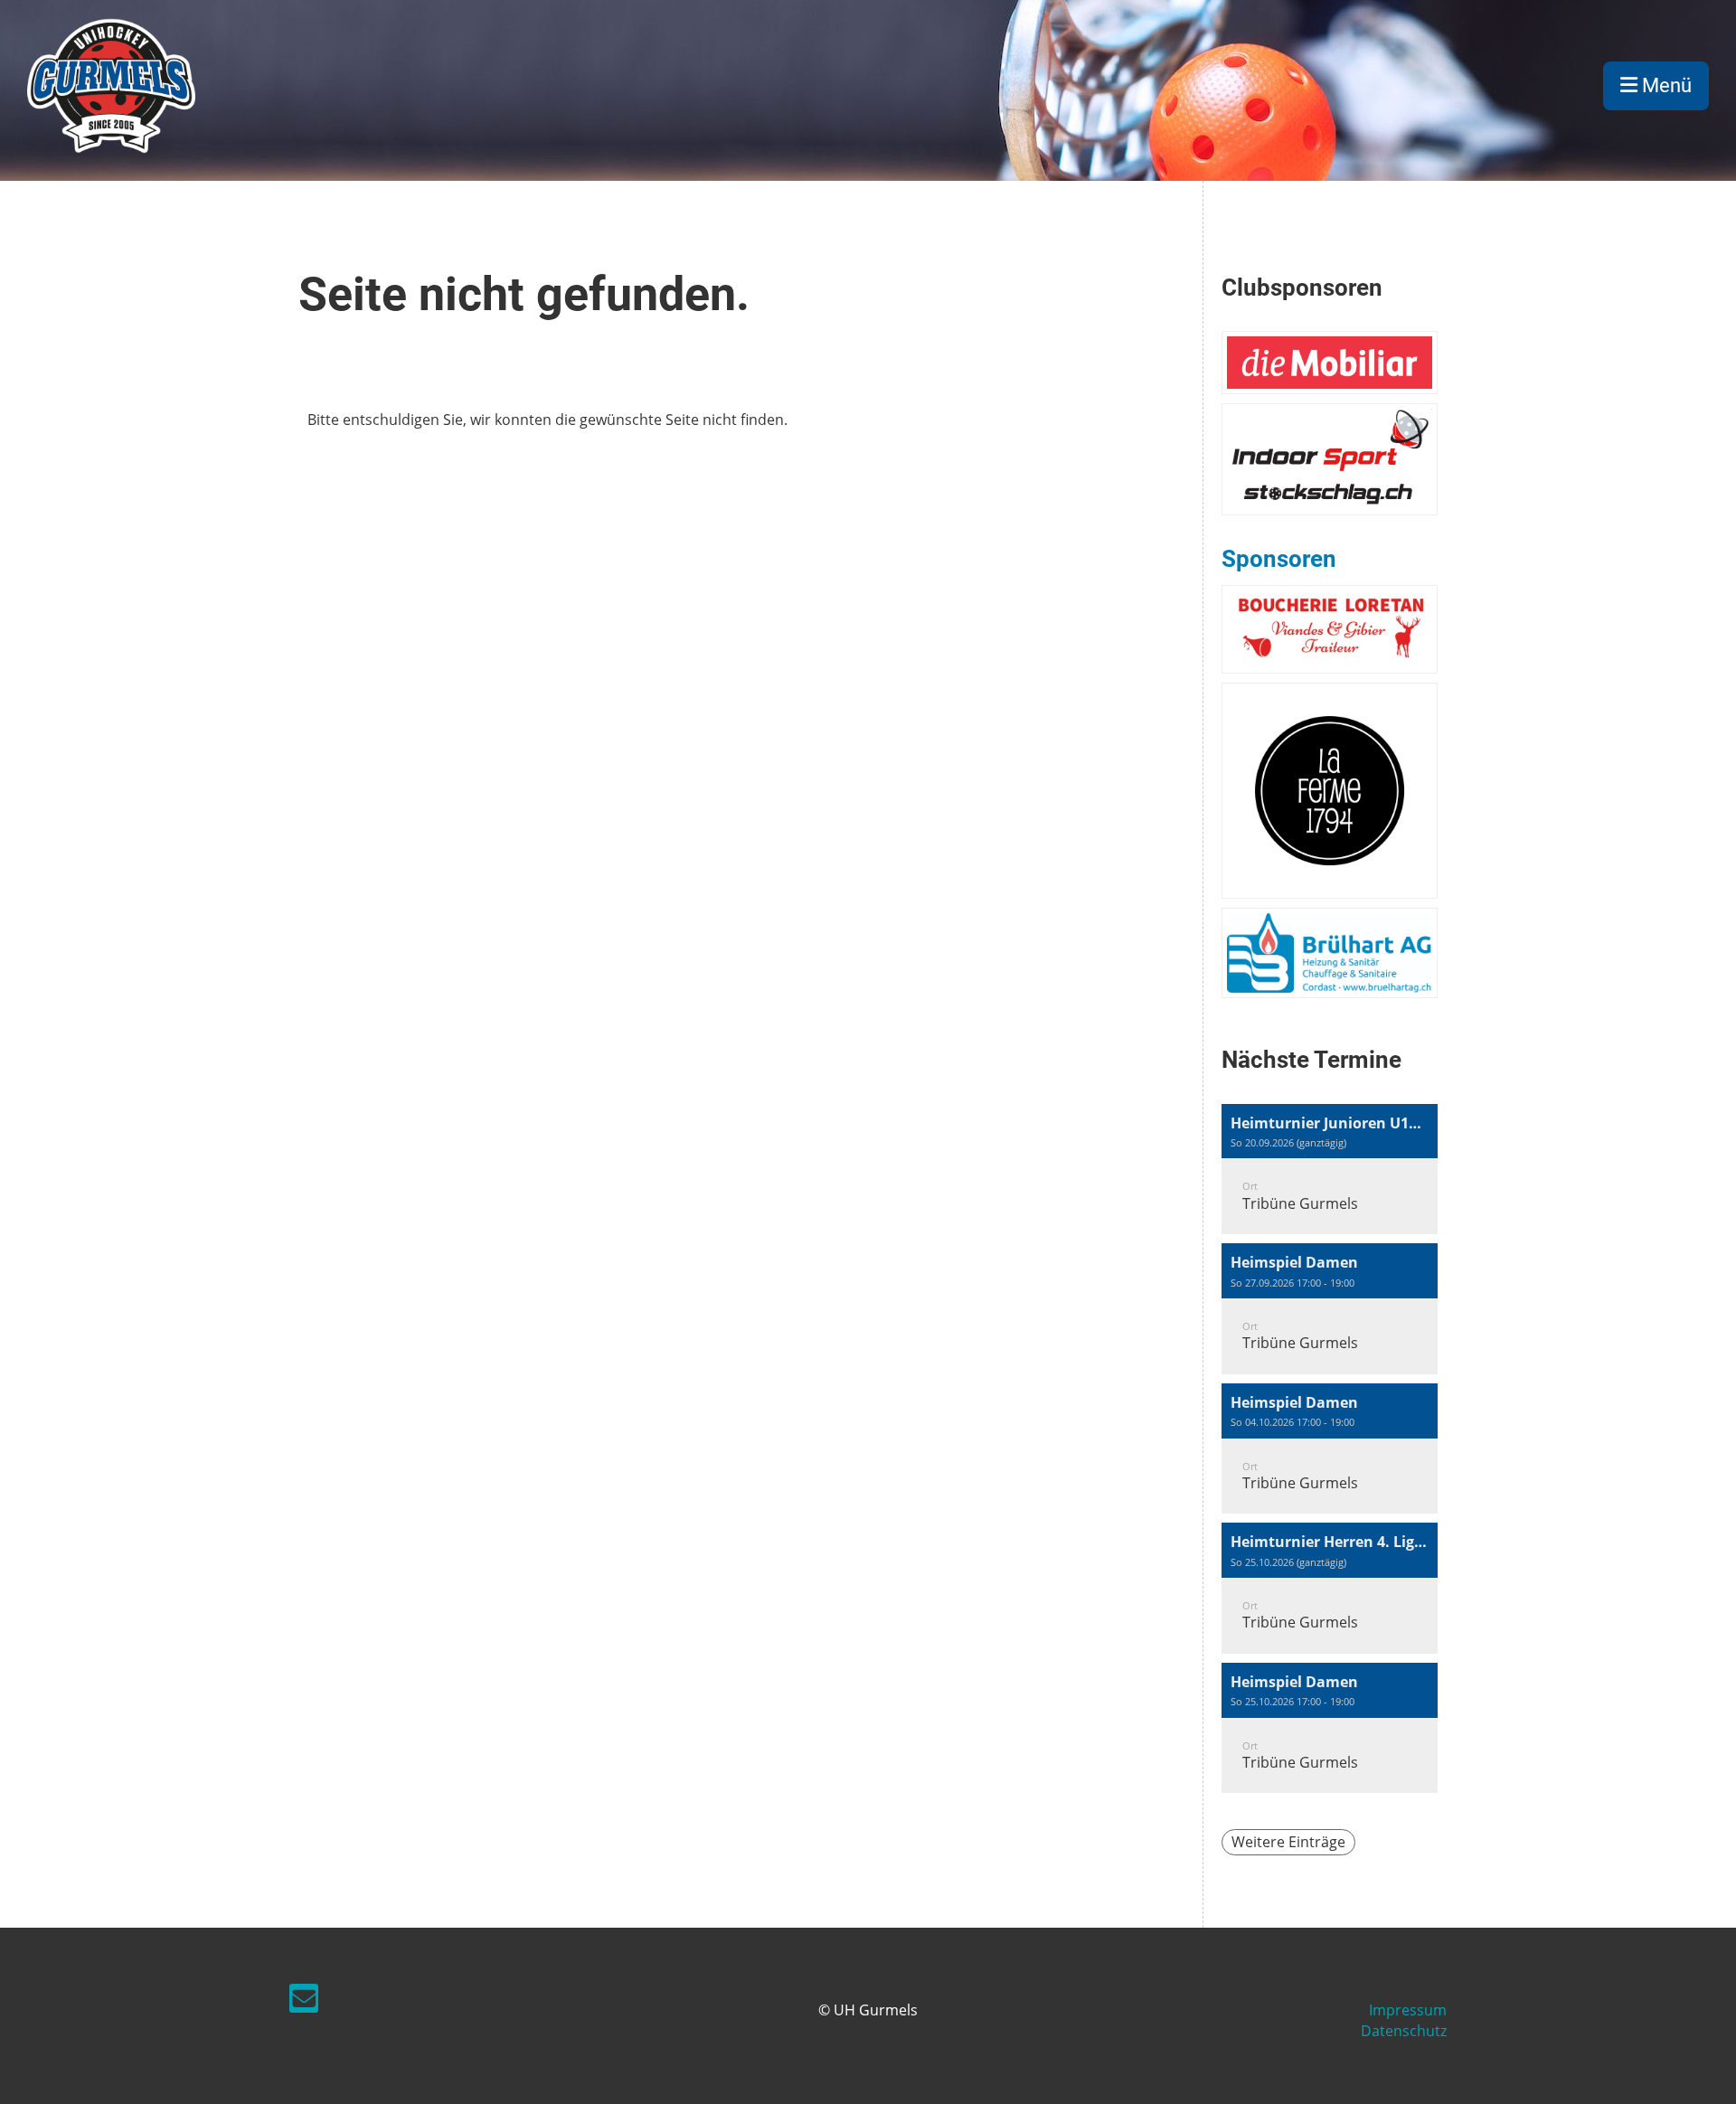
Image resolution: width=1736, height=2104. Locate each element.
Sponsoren (1279, 559)
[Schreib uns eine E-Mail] (304, 2001)
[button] (1330, 1170)
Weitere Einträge (1288, 1842)
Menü (1665, 85)
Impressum (1408, 2010)
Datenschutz (1404, 2031)
